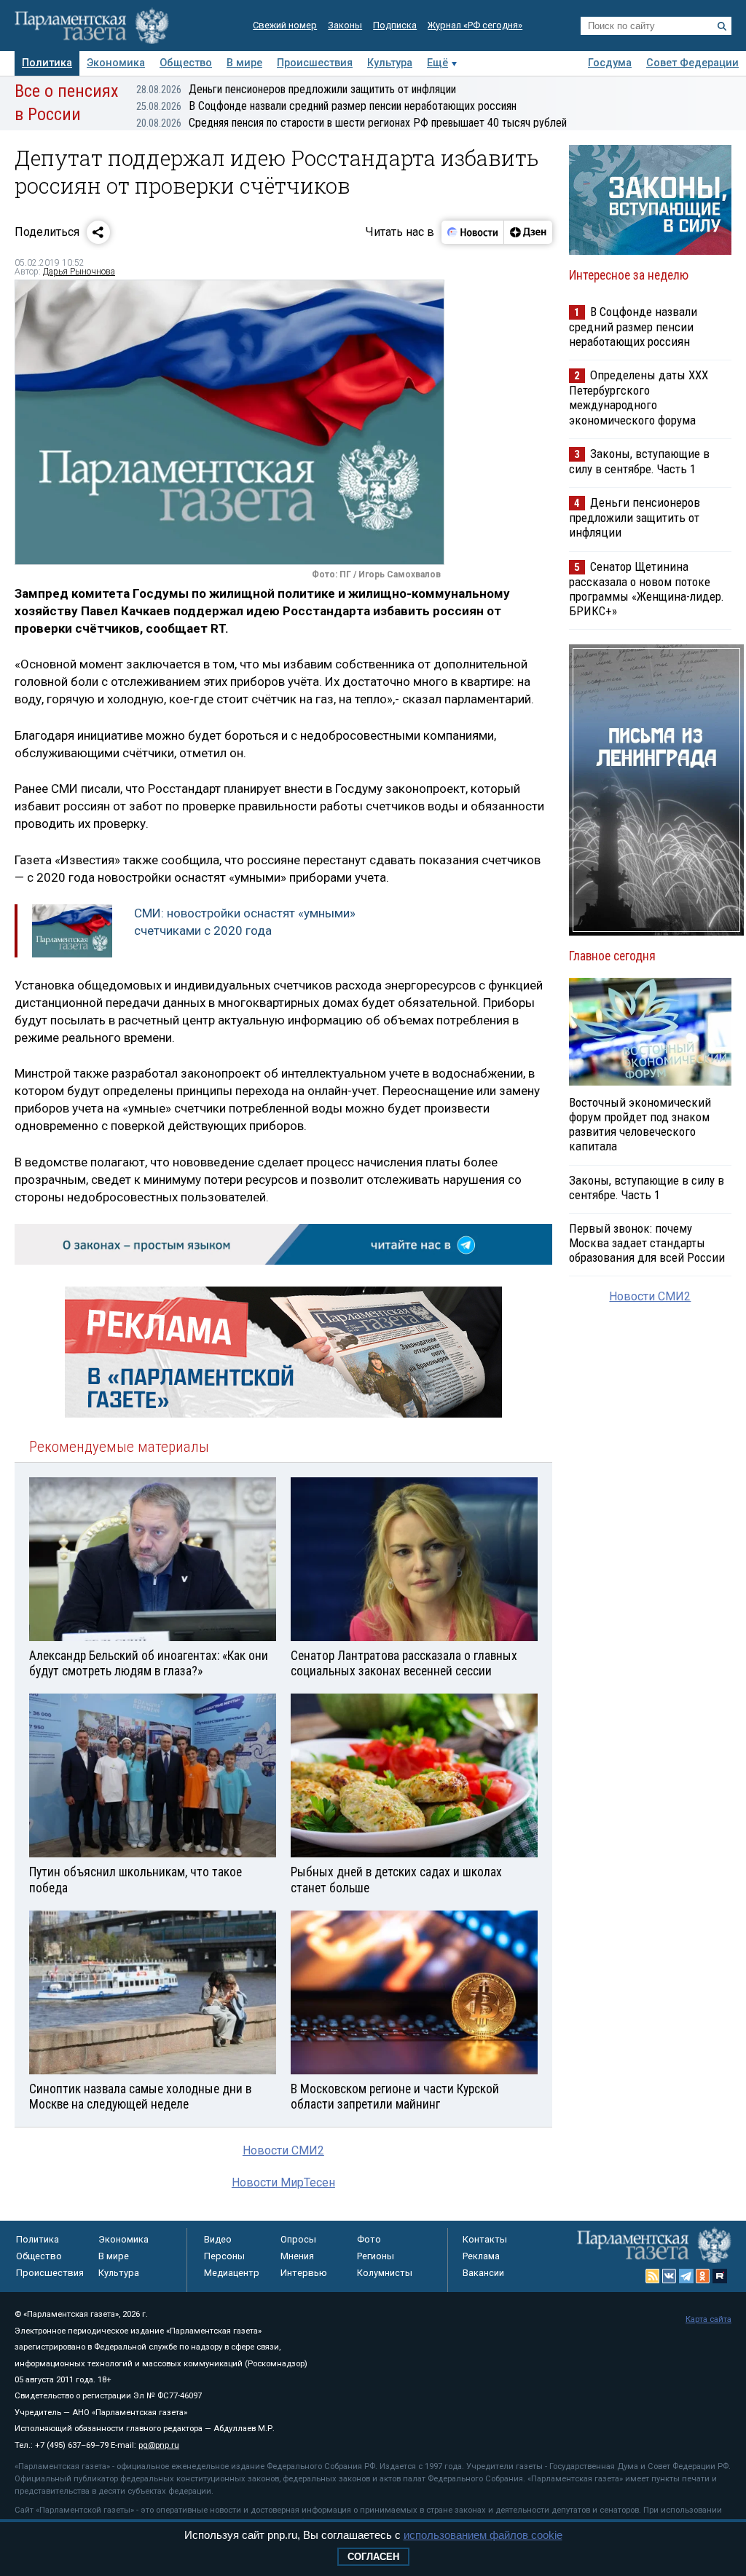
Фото (369, 2239)
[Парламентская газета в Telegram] (686, 2276)
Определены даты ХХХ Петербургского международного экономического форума (639, 397)
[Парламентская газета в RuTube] (720, 2276)
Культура (390, 63)
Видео (218, 2239)
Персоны (224, 2256)
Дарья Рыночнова (79, 272)
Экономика (116, 63)
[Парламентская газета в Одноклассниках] (703, 2276)
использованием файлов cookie (483, 2535)
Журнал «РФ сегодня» (475, 25)
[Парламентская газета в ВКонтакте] (670, 2276)
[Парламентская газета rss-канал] (653, 2276)
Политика (47, 63)
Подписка (395, 25)
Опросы (298, 2239)
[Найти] (722, 26)
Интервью (304, 2273)
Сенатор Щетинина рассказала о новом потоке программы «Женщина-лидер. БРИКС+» (647, 589)
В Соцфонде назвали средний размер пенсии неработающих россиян (326, 106)
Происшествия (315, 63)
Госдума (610, 63)
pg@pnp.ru (159, 2445)
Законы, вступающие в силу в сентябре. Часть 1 (639, 461)
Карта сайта (708, 2319)
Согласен (373, 2557)
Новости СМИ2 (283, 2150)
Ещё (437, 63)
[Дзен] (528, 232)
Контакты (485, 2239)
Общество (186, 63)
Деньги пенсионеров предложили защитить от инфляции (296, 89)
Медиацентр (232, 2273)
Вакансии (483, 2273)
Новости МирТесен (283, 2182)
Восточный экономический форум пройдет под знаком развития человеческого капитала (640, 1124)
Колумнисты (385, 2273)
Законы (345, 25)
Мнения (297, 2256)
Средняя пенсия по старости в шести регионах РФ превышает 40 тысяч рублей (352, 123)
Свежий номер (285, 25)
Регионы (376, 2256)
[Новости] (473, 232)
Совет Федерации (692, 63)
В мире (244, 63)
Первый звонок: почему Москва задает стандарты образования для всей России (647, 1243)
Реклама (481, 2256)
